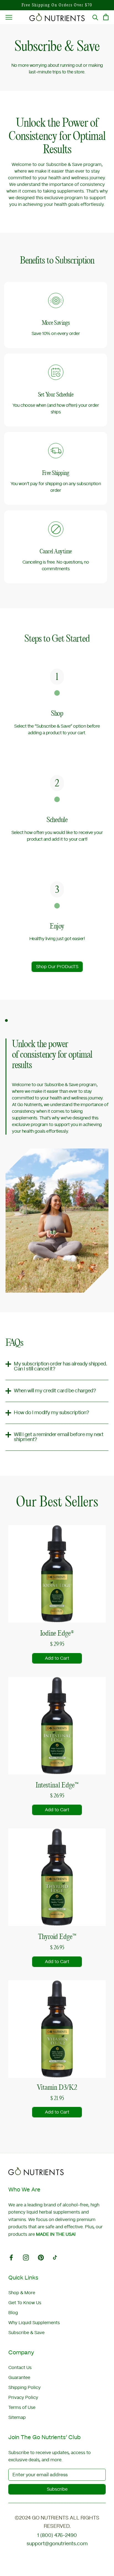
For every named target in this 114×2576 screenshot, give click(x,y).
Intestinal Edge (57, 1785)
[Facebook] (11, 2257)
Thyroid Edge (57, 1937)
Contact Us (20, 2368)
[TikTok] (55, 2257)
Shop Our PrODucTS (57, 967)
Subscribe (57, 2489)
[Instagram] (26, 2257)
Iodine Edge (57, 1633)
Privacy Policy (23, 2398)
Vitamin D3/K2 (57, 2087)
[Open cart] (106, 17)
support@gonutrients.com (57, 2544)
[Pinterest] (41, 2257)
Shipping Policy (24, 2388)
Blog (13, 2313)
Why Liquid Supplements (34, 2323)
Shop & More (22, 2293)
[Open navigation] (9, 17)
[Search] (95, 17)
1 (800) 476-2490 (57, 2536)
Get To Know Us (25, 2303)
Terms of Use (22, 2408)
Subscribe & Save (26, 2333)
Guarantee (19, 2378)
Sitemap (17, 2418)
